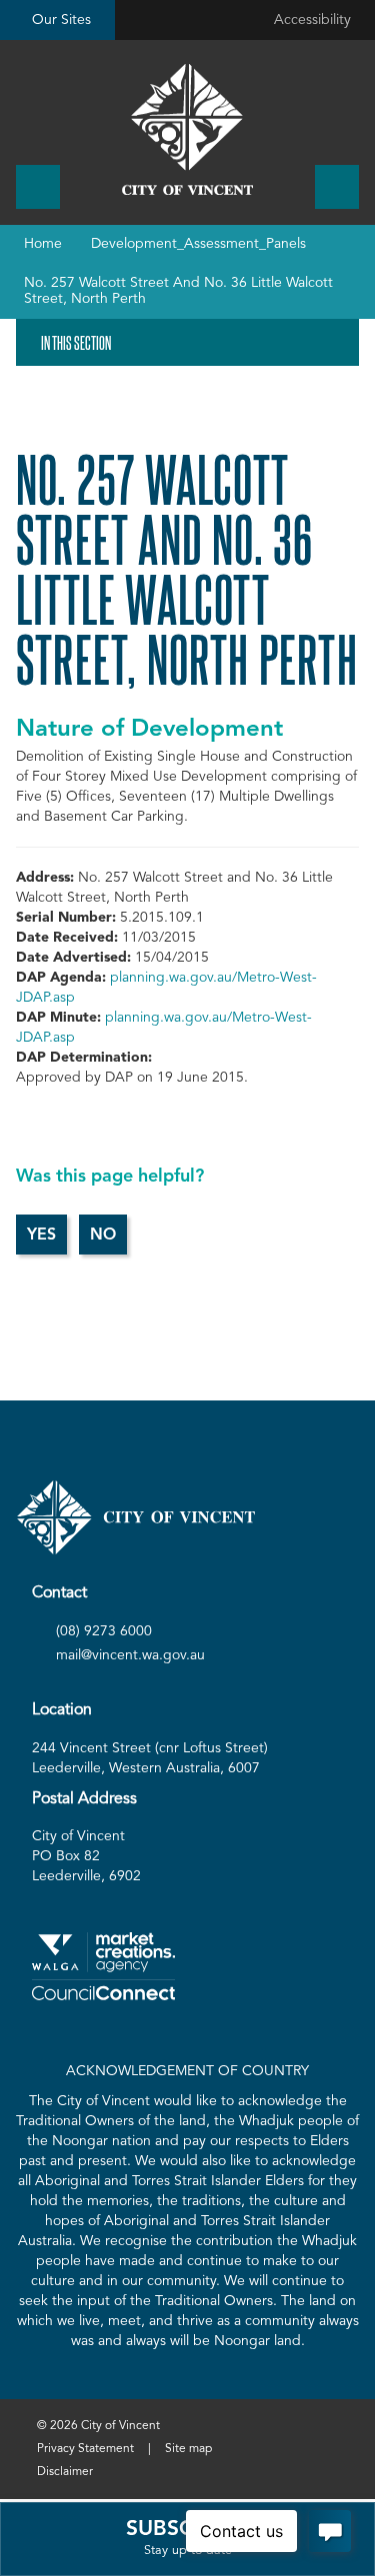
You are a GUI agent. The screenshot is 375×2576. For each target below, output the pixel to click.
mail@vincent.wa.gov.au (130, 1655)
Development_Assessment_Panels (198, 244)
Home (43, 244)
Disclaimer (65, 2472)
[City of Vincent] (187, 129)
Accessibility (312, 20)
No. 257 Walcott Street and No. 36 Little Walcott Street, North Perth (178, 290)
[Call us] (38, 187)
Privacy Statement (85, 2449)
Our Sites (61, 20)
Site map (188, 2449)
